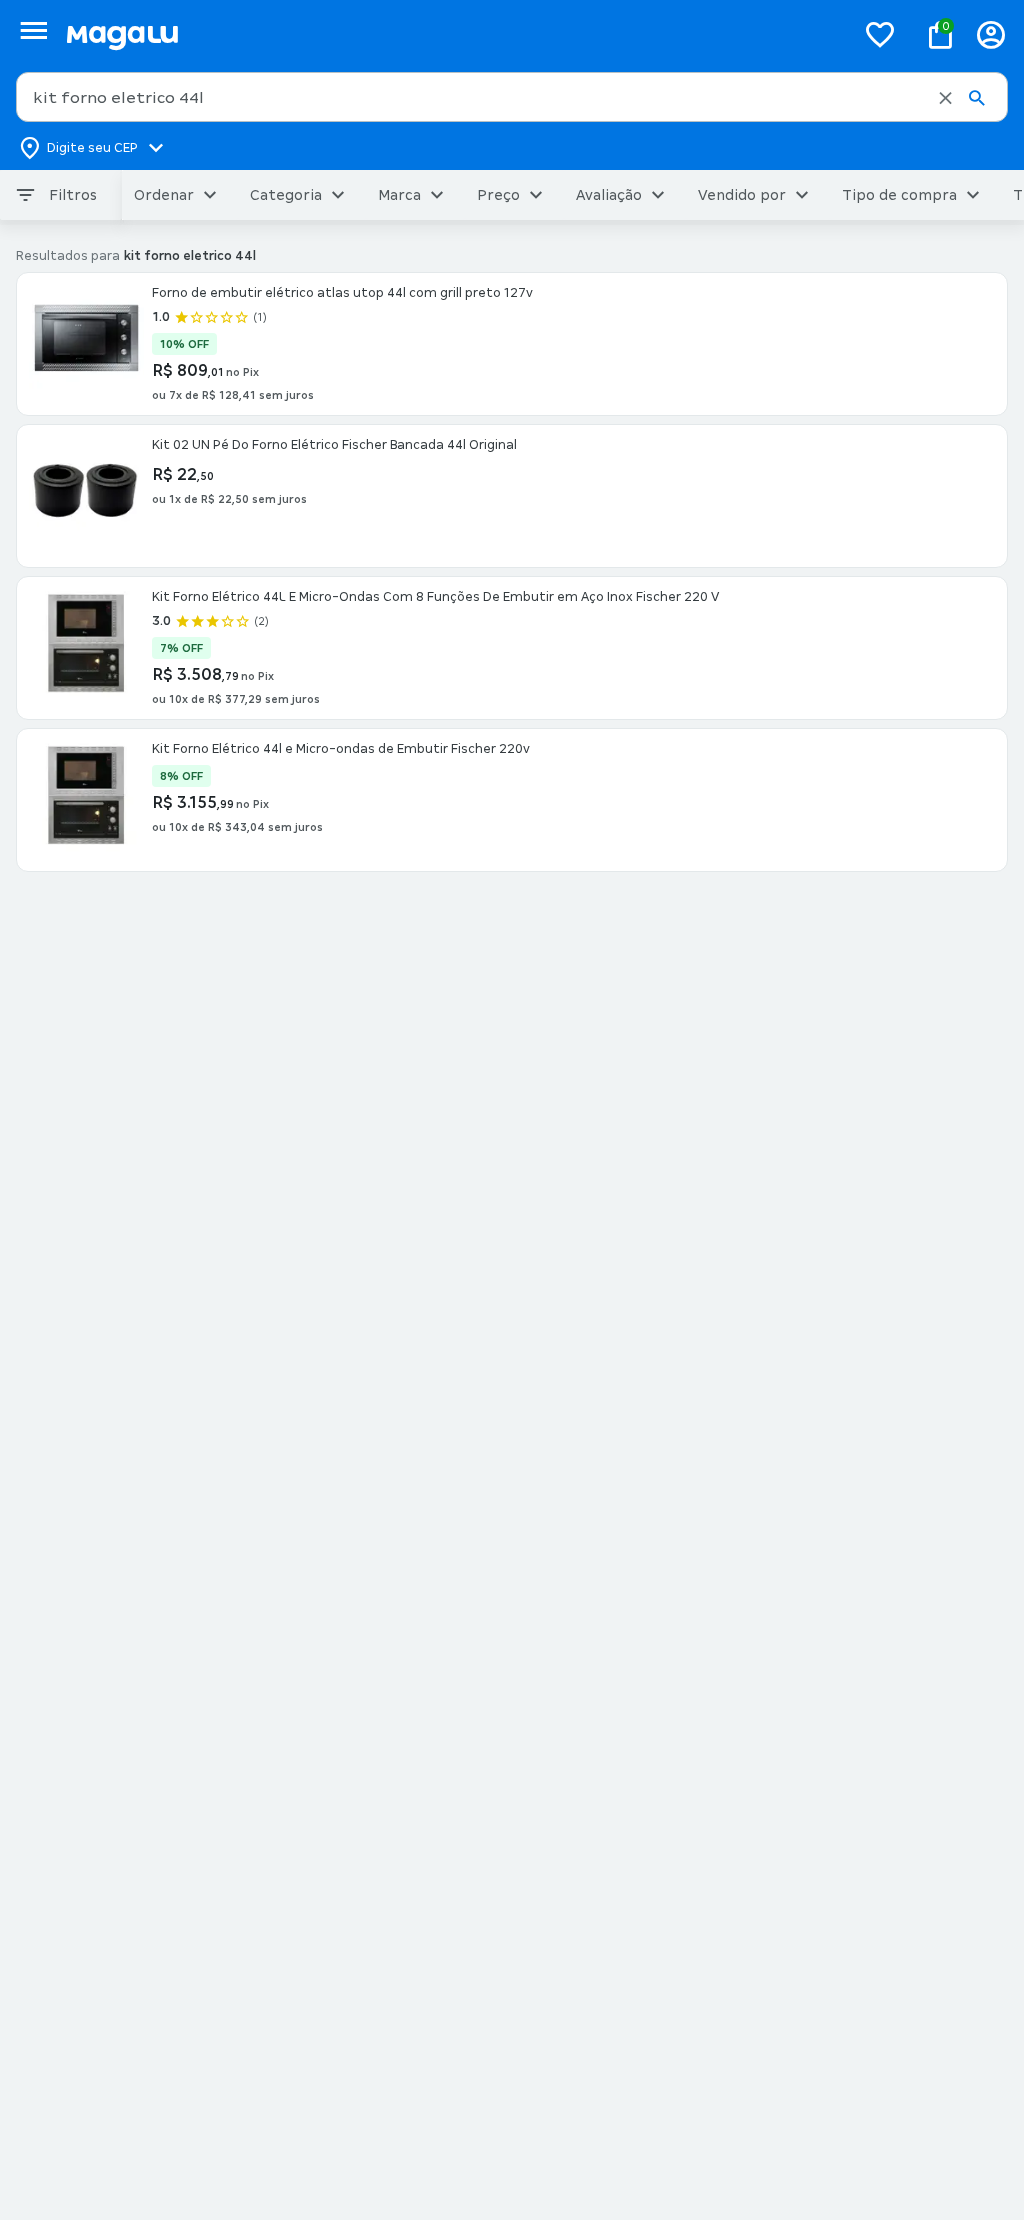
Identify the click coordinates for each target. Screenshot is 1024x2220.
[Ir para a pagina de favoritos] (880, 34)
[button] (945, 98)
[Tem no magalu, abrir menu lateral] (33, 30)
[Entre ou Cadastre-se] (991, 34)
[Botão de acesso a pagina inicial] (452, 34)
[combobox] (512, 97)
